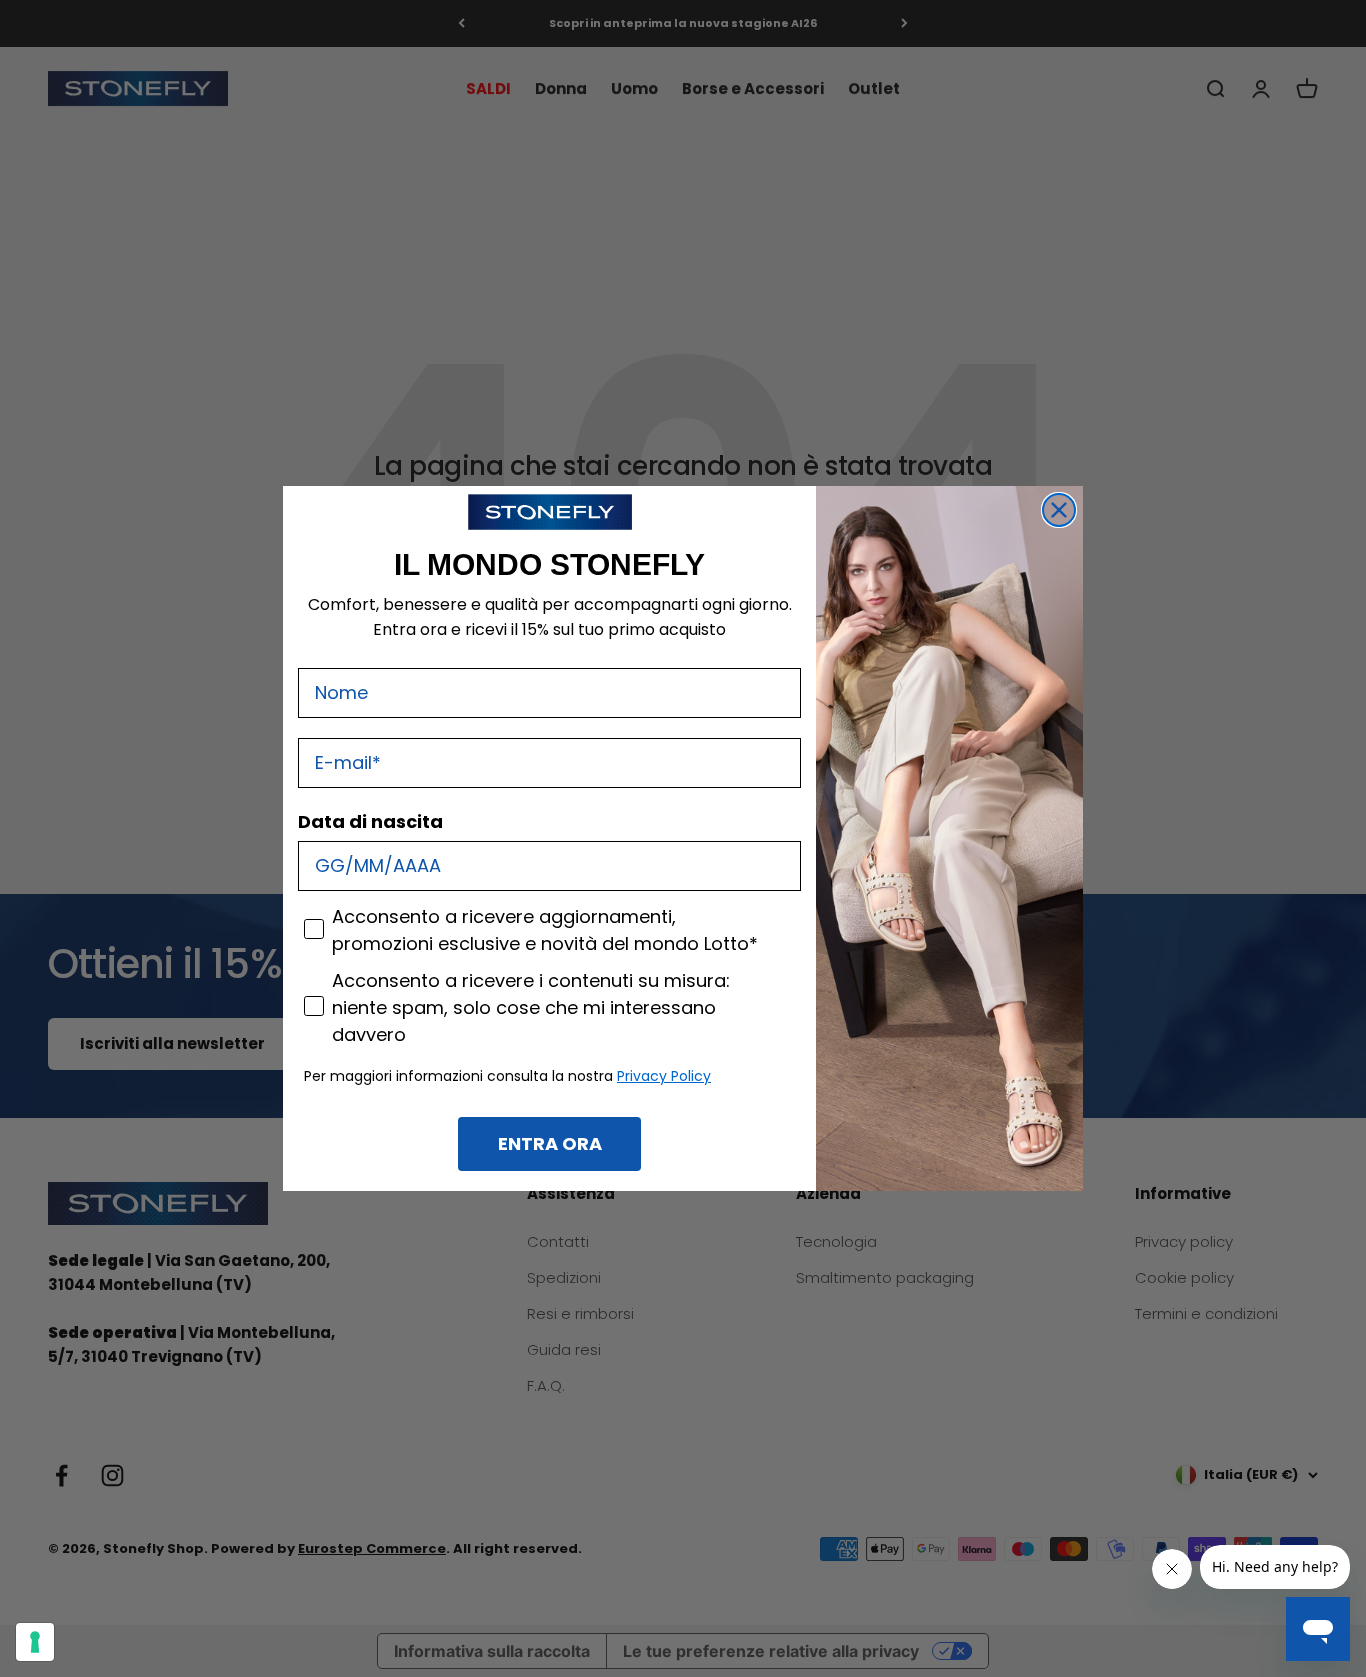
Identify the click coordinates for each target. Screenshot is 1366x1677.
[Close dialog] (1059, 510)
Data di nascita (370, 821)
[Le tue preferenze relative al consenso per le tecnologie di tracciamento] (35, 1642)
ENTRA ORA (550, 1143)
